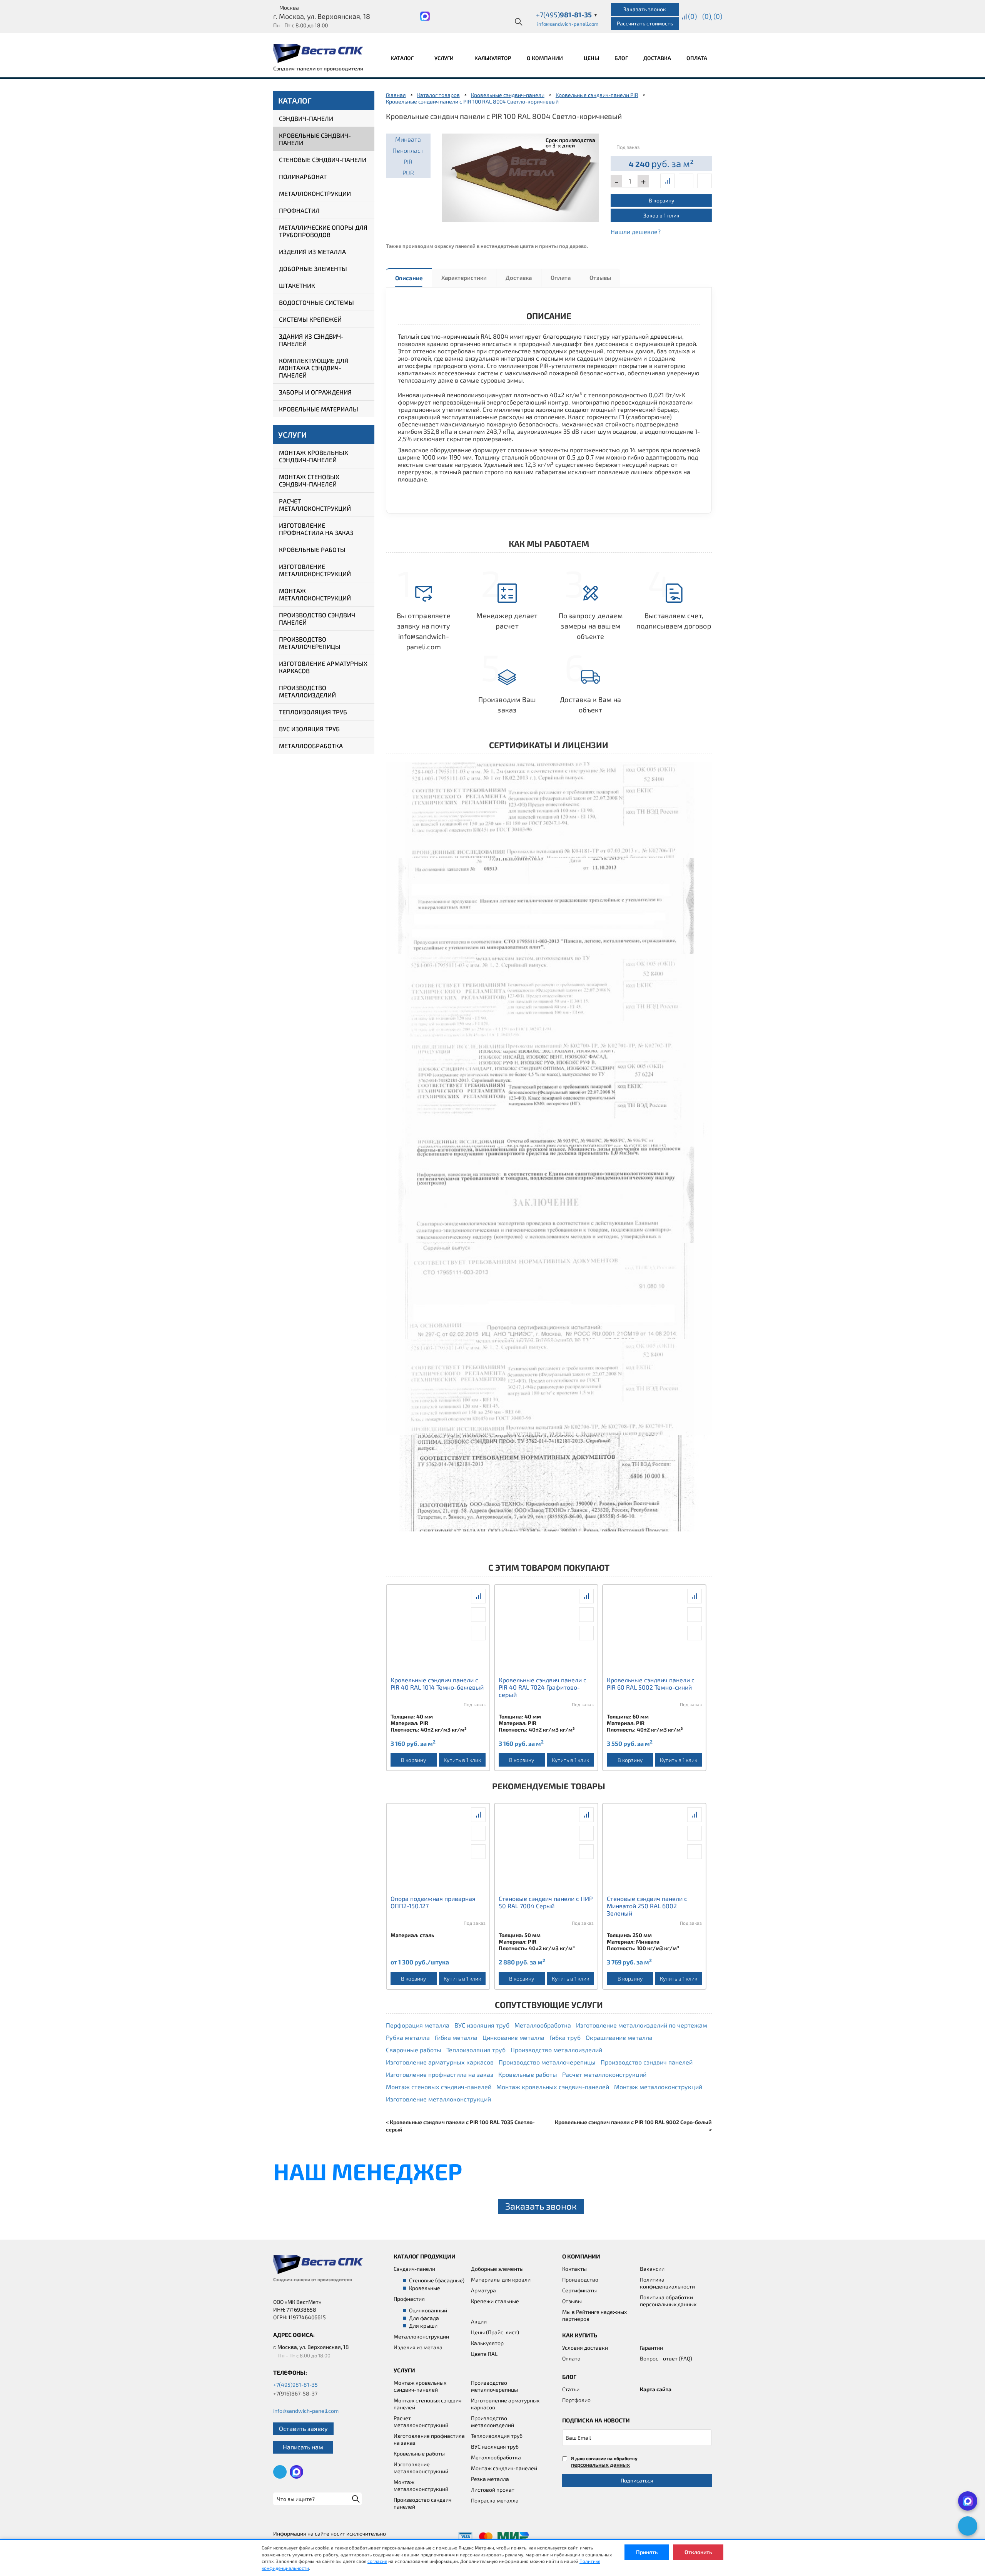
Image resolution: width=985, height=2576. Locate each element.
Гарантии (651, 2348)
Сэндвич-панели (306, 118)
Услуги (445, 58)
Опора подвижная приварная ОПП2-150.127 (433, 1902)
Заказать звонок (645, 9)
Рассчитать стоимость (645, 23)
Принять (647, 2552)
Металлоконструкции (315, 193)
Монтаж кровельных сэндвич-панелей (314, 456)
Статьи (571, 2389)
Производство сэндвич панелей (317, 619)
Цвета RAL (484, 2354)
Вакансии (652, 2269)
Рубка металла (408, 2037)
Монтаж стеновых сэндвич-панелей (309, 480)
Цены (591, 58)
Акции (479, 2321)
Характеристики (464, 277)
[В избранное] (705, 181)
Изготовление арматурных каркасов (323, 667)
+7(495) (567, 15)
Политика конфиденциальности (667, 2283)
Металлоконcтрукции (421, 2336)
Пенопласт (408, 150)
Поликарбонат (303, 176)
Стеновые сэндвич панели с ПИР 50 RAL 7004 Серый (546, 1902)
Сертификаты (579, 2290)
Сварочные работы (414, 2050)
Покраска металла (495, 2500)
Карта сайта (656, 2389)
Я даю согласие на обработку (604, 2461)
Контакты (574, 2269)
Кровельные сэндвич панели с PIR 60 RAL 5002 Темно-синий (651, 1683)
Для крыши (423, 2326)
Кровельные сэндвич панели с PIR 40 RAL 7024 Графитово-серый (543, 1687)
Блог (621, 58)
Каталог (403, 58)
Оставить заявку (303, 2428)
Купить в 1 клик (462, 1760)
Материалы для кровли (501, 2279)
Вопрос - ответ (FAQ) (666, 2358)
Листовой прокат (493, 2490)
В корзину (661, 200)
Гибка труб (565, 2037)
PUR (408, 173)
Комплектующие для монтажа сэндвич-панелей (314, 368)
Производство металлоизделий (307, 691)
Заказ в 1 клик (661, 215)
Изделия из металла (312, 252)
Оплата (697, 58)
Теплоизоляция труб (313, 712)
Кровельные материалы (319, 409)
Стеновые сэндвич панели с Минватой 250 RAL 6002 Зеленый (647, 1906)
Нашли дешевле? (636, 232)
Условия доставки (585, 2348)
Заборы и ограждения (315, 392)
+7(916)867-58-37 (295, 2393)
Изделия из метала (418, 2347)
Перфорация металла (418, 2025)
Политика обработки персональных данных (668, 2301)
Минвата (408, 139)
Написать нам (303, 2447)
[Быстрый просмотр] (686, 181)
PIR (408, 161)
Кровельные (425, 2288)
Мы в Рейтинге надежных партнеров (594, 2315)
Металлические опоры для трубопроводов (323, 231)
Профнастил (299, 210)
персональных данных (600, 2465)
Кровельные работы (312, 549)
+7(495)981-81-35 (295, 2385)
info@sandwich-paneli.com (568, 24)
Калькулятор (493, 58)
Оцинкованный (428, 2310)
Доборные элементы (313, 268)
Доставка (657, 58)
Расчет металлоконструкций (315, 505)
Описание (409, 278)
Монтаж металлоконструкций (315, 594)
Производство (580, 2279)
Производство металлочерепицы (310, 643)
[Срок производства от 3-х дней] (521, 176)
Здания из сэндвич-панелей (311, 340)
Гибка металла (456, 2037)
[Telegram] (968, 2526)
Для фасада (424, 2318)
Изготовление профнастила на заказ (316, 529)
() (692, 16)
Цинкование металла (513, 2037)
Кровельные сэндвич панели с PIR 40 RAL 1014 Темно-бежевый (437, 1683)
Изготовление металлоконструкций (315, 570)
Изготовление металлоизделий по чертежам (642, 2025)
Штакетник (297, 285)
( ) (718, 16)
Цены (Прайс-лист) (495, 2332)
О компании (545, 58)
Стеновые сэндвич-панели (323, 160)
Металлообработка (311, 746)
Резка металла (490, 2479)
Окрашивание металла (619, 2037)
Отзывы (600, 277)
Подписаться (637, 2480)
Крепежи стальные (495, 2301)
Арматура (483, 2290)
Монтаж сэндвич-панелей (504, 2468)
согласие (377, 2561)
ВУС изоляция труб (309, 729)
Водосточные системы (316, 302)
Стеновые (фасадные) (437, 2280)
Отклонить (698, 2552)
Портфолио (576, 2400)
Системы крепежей (310, 319)
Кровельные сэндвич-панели (315, 139)
